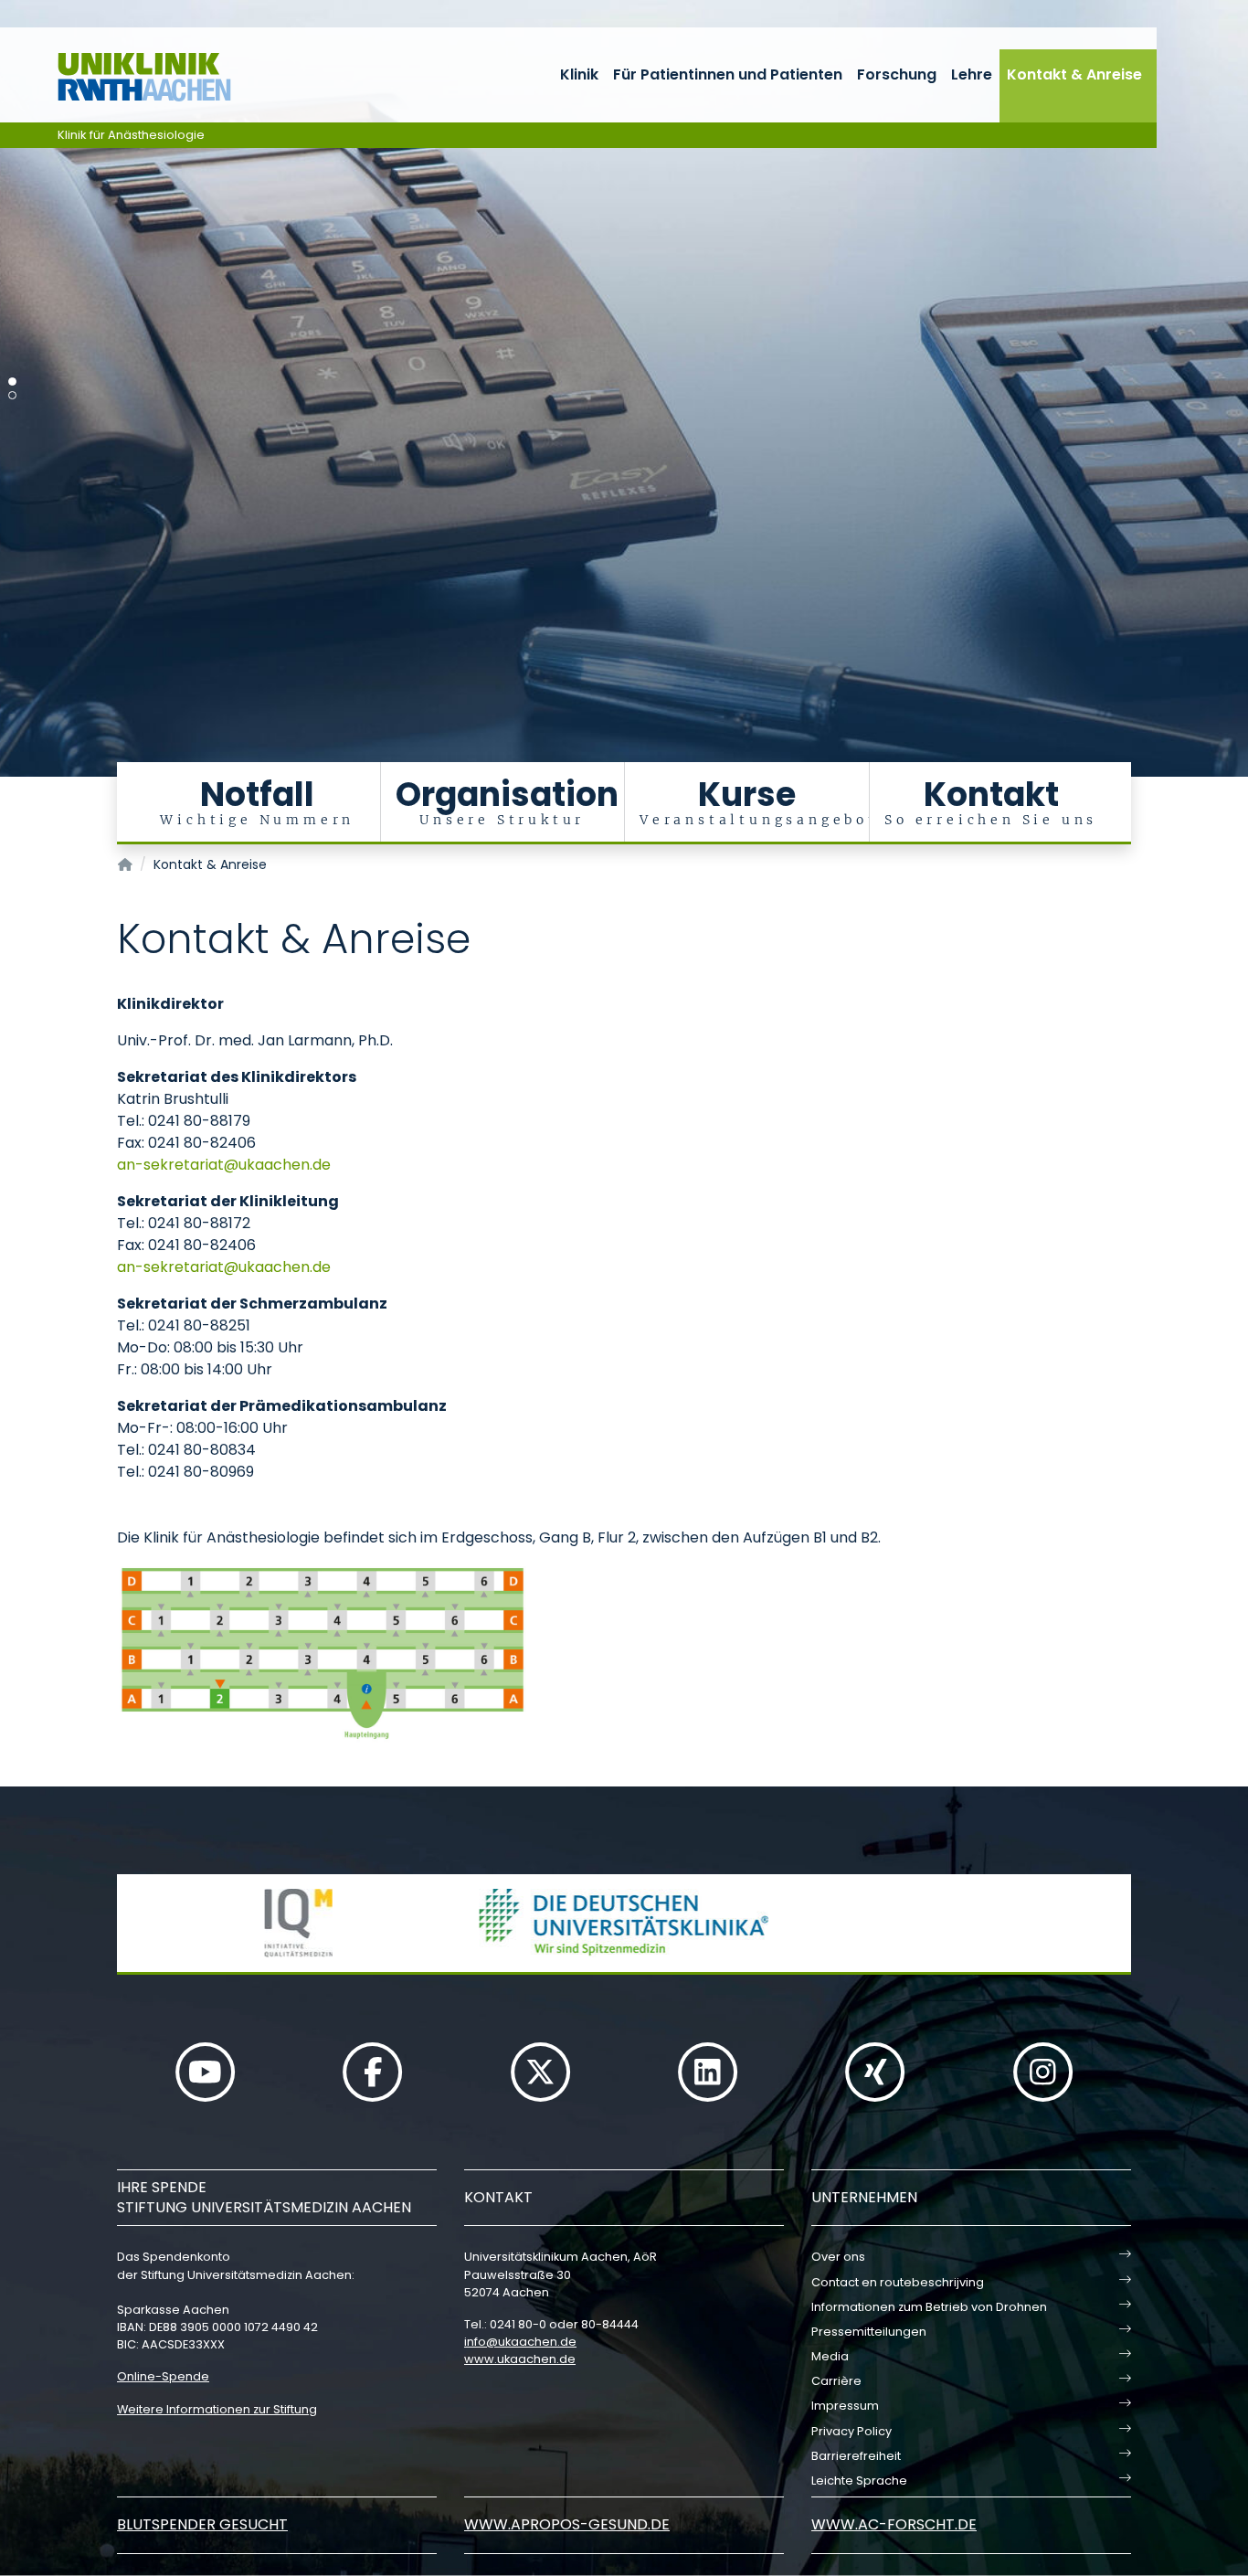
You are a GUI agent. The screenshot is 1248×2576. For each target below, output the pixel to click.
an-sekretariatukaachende (224, 1165)
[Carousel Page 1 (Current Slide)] (12, 382)
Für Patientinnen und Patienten (728, 74)
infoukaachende (520, 2342)
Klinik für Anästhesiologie (131, 135)
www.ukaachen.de (520, 2359)
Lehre (972, 74)
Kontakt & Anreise (1074, 74)
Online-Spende (163, 2376)
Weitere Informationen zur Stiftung (217, 2409)
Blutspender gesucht (202, 2524)
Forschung (897, 74)
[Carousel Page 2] (12, 395)
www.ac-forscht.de (894, 2524)
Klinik (579, 74)
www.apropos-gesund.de (567, 2524)
